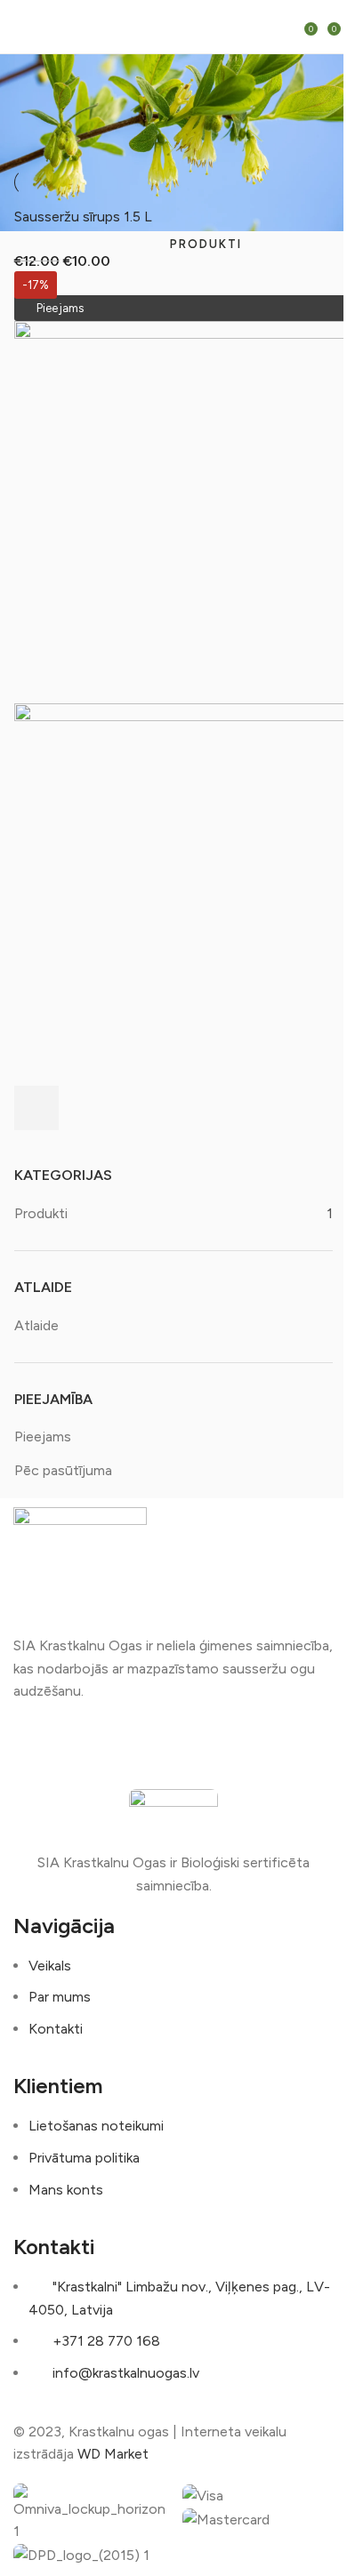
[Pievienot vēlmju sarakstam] (85, 1108)
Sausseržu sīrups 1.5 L (83, 217)
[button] (36, 1108)
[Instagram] (84, 1743)
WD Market (113, 2454)
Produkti (41, 1213)
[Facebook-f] (36, 1743)
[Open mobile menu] (23, 27)
